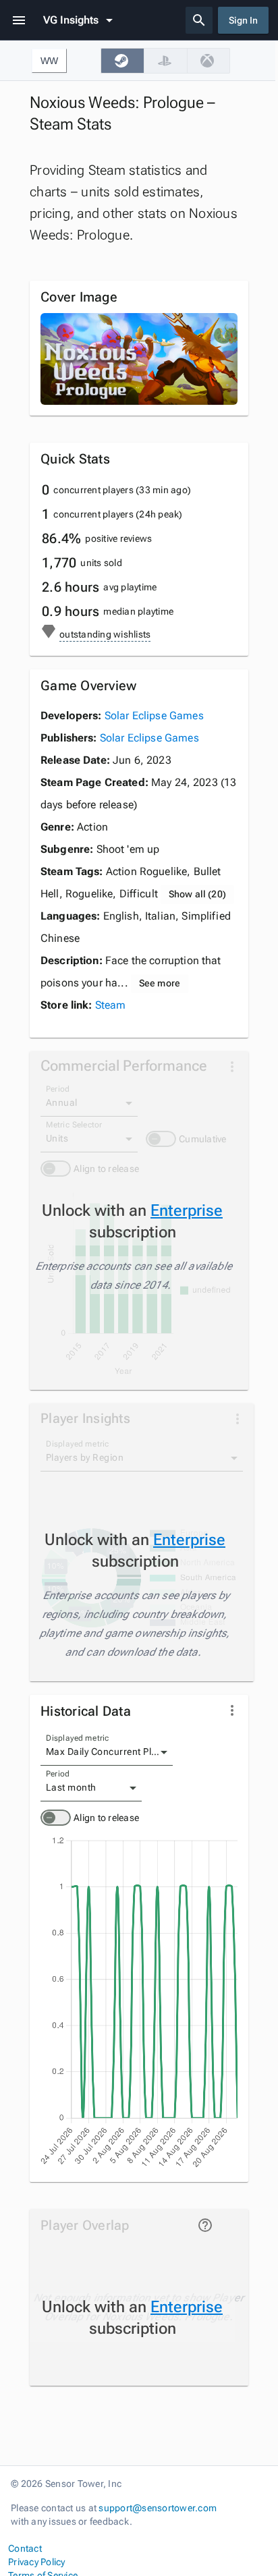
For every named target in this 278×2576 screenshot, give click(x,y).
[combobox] (107, 1752)
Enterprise (187, 1210)
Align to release (106, 1818)
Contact (25, 2548)
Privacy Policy (37, 2562)
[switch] (56, 1818)
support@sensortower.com (158, 2508)
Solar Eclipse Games (154, 716)
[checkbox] (122, 61)
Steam (111, 1005)
